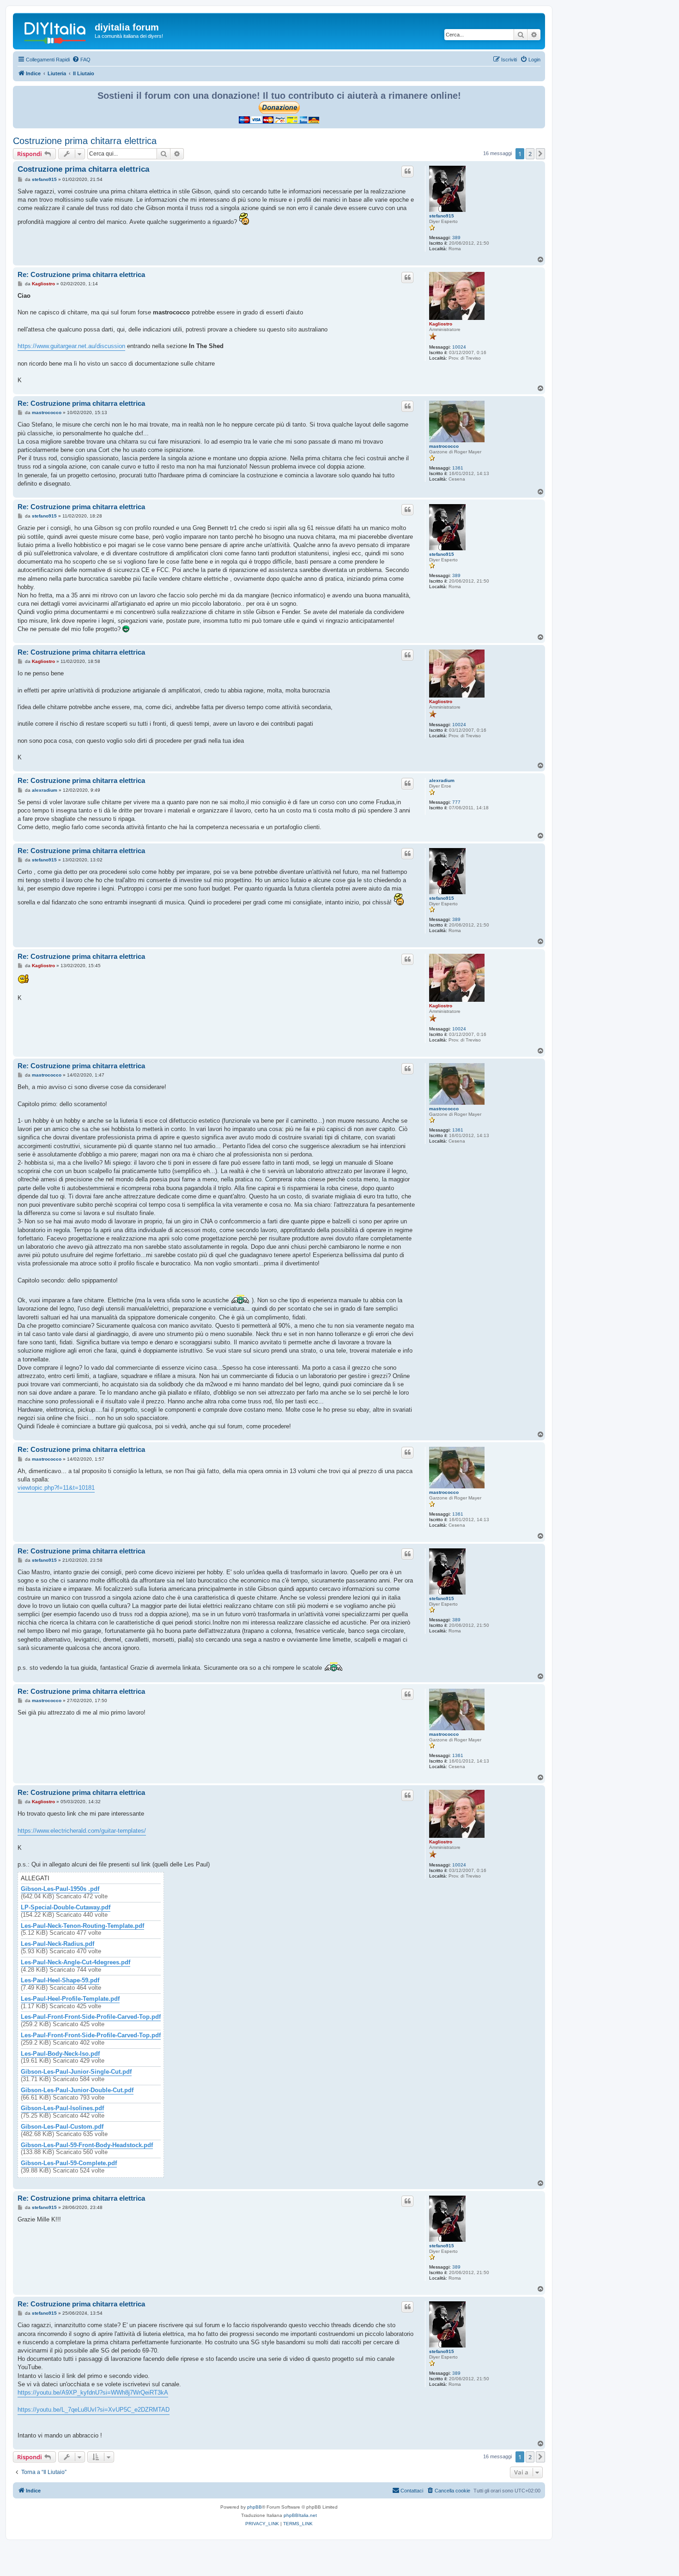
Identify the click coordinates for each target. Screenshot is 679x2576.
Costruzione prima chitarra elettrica (85, 141)
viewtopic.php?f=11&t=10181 (56, 1488)
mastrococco (444, 446)
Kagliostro (441, 324)
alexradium (442, 780)
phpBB (255, 2507)
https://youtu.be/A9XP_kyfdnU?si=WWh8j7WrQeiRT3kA (93, 2392)
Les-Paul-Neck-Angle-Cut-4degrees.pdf (76, 1962)
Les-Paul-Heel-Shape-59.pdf (60, 1980)
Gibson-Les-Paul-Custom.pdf (62, 2127)
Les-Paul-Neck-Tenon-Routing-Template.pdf (82, 1926)
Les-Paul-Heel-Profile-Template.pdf (70, 1999)
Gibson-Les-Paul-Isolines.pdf (62, 2108)
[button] (540, 154)
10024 (459, 347)
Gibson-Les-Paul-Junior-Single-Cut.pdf (76, 2072)
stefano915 (442, 216)
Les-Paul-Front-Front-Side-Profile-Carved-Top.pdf (91, 2017)
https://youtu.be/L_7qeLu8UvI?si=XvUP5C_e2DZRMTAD (94, 2410)
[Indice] (55, 30)
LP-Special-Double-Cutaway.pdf (66, 1908)
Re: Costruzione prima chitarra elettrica (81, 274)
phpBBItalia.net (300, 2515)
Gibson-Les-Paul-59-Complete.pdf (69, 2163)
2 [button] (530, 154)
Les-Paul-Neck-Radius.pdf (58, 1944)
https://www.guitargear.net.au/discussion (71, 346)
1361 (458, 468)
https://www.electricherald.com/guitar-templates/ (82, 1831)
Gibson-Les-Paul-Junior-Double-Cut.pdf (77, 2090)
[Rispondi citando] (407, 171)
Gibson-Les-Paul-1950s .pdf (60, 1889)
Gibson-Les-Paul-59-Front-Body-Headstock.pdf (87, 2145)
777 (456, 802)
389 (456, 238)
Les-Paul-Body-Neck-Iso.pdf (60, 2054)
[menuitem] (81, 60)
